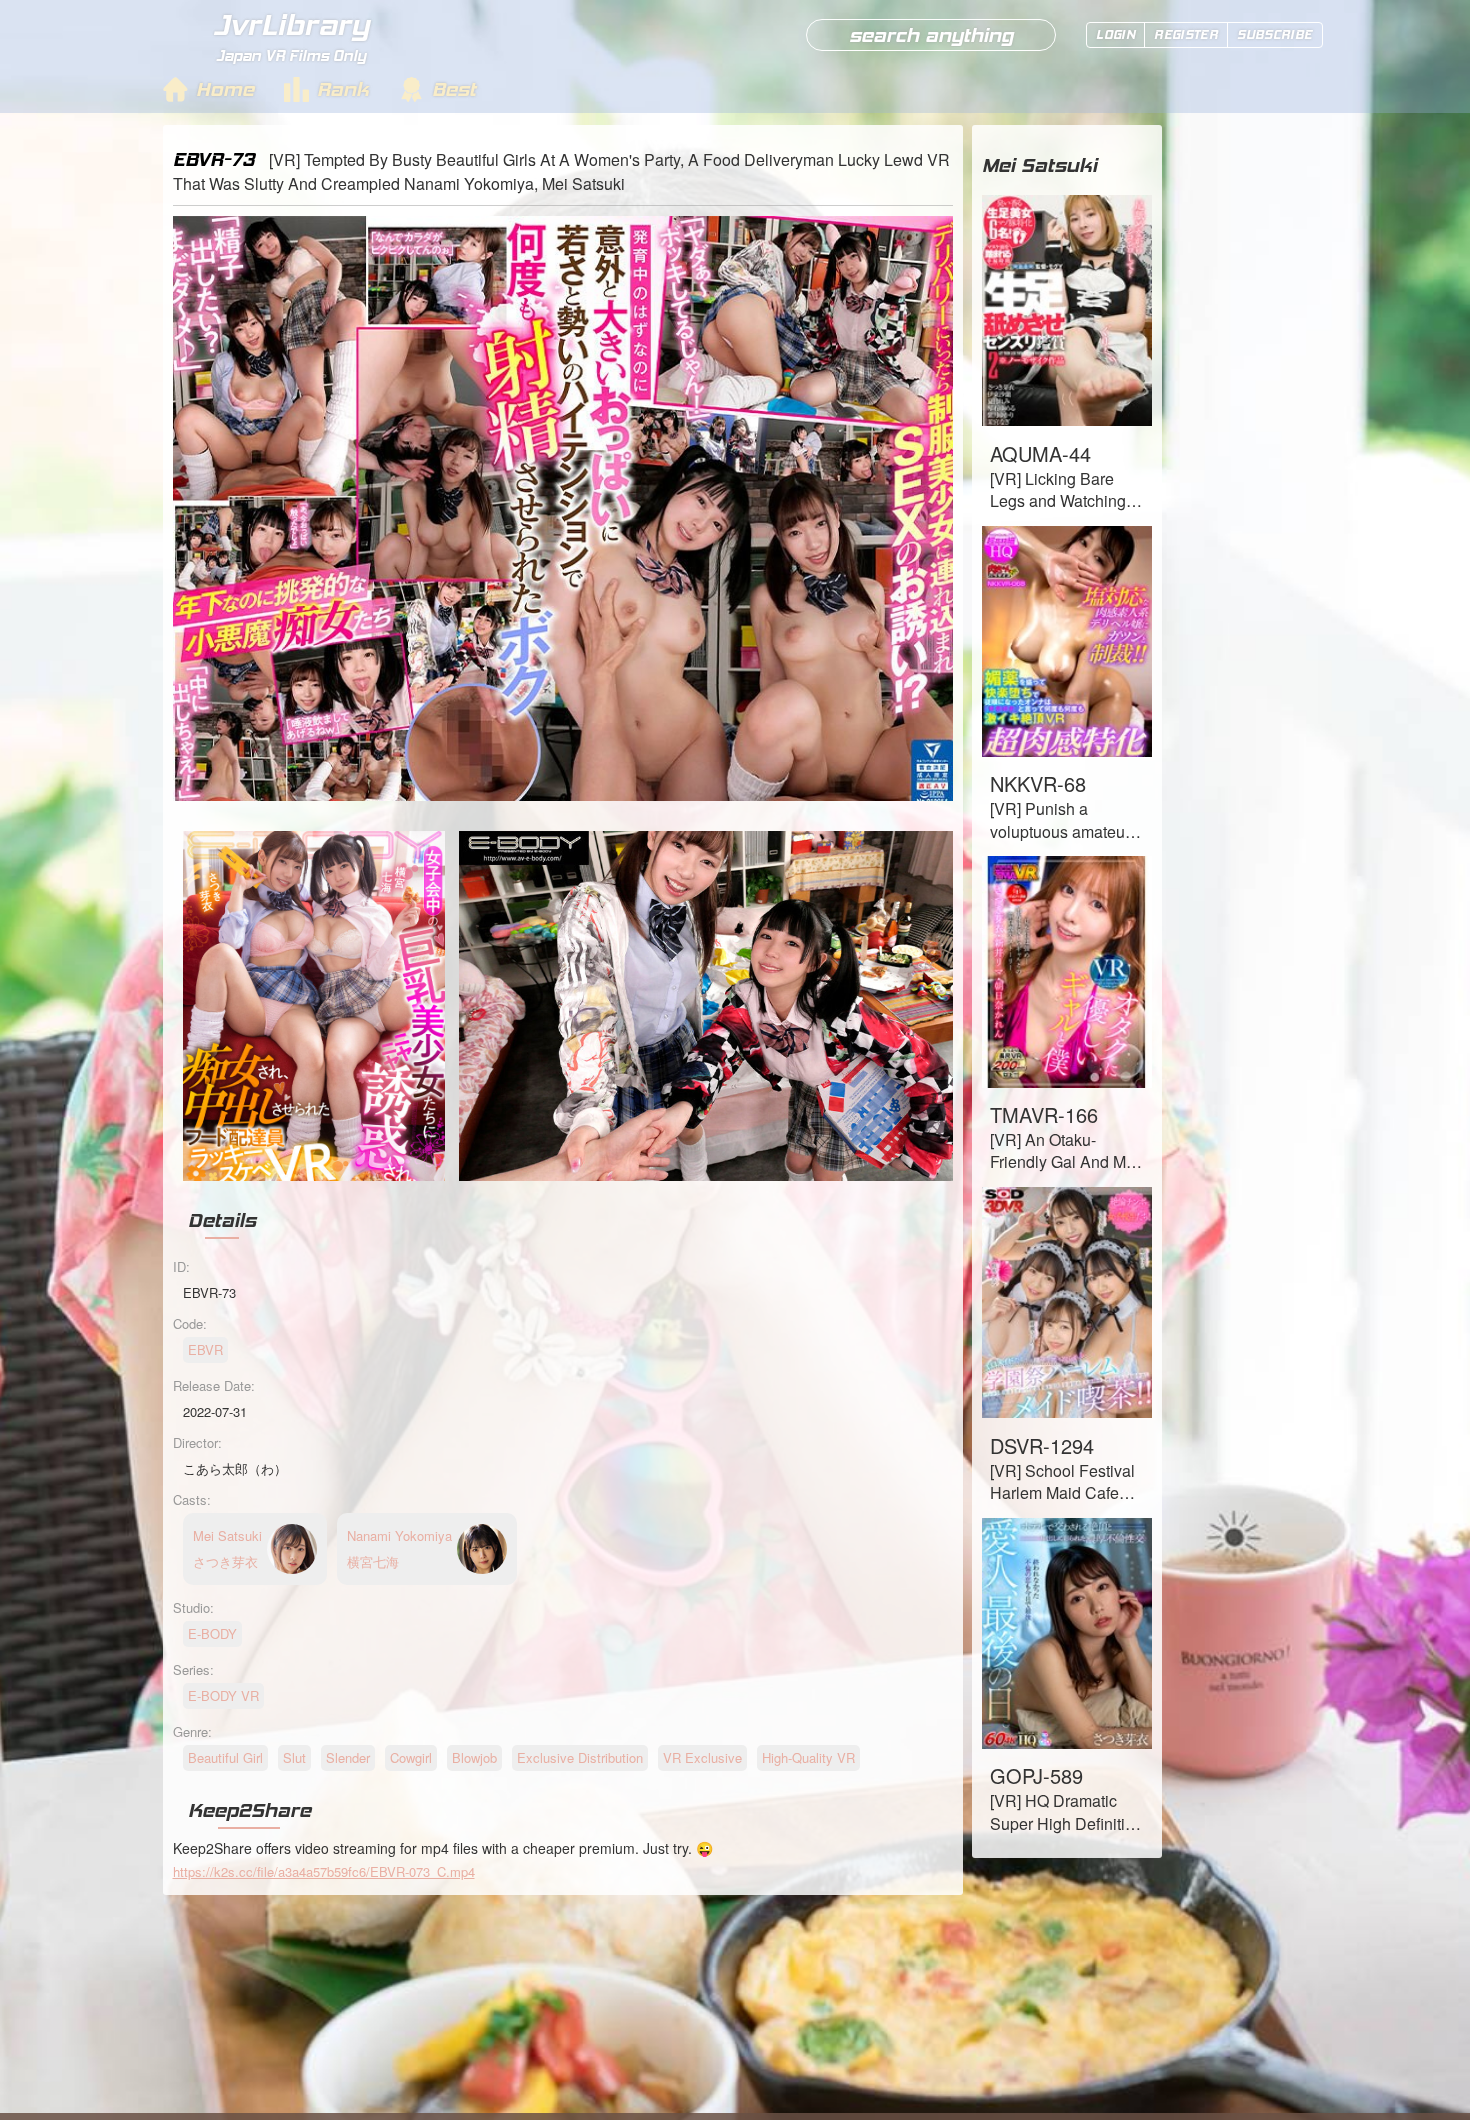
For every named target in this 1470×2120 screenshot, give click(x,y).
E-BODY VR (223, 1695)
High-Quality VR (808, 1757)
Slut (294, 1757)
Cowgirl (411, 1757)
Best (454, 89)
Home (225, 89)
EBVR (205, 1349)
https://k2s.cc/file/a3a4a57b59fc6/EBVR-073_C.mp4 (324, 1871)
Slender (348, 1757)
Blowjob (474, 1757)
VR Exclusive (702, 1757)
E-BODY (212, 1633)
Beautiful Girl (225, 1757)
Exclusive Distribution (580, 1757)
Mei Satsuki (1039, 165)
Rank (343, 89)
